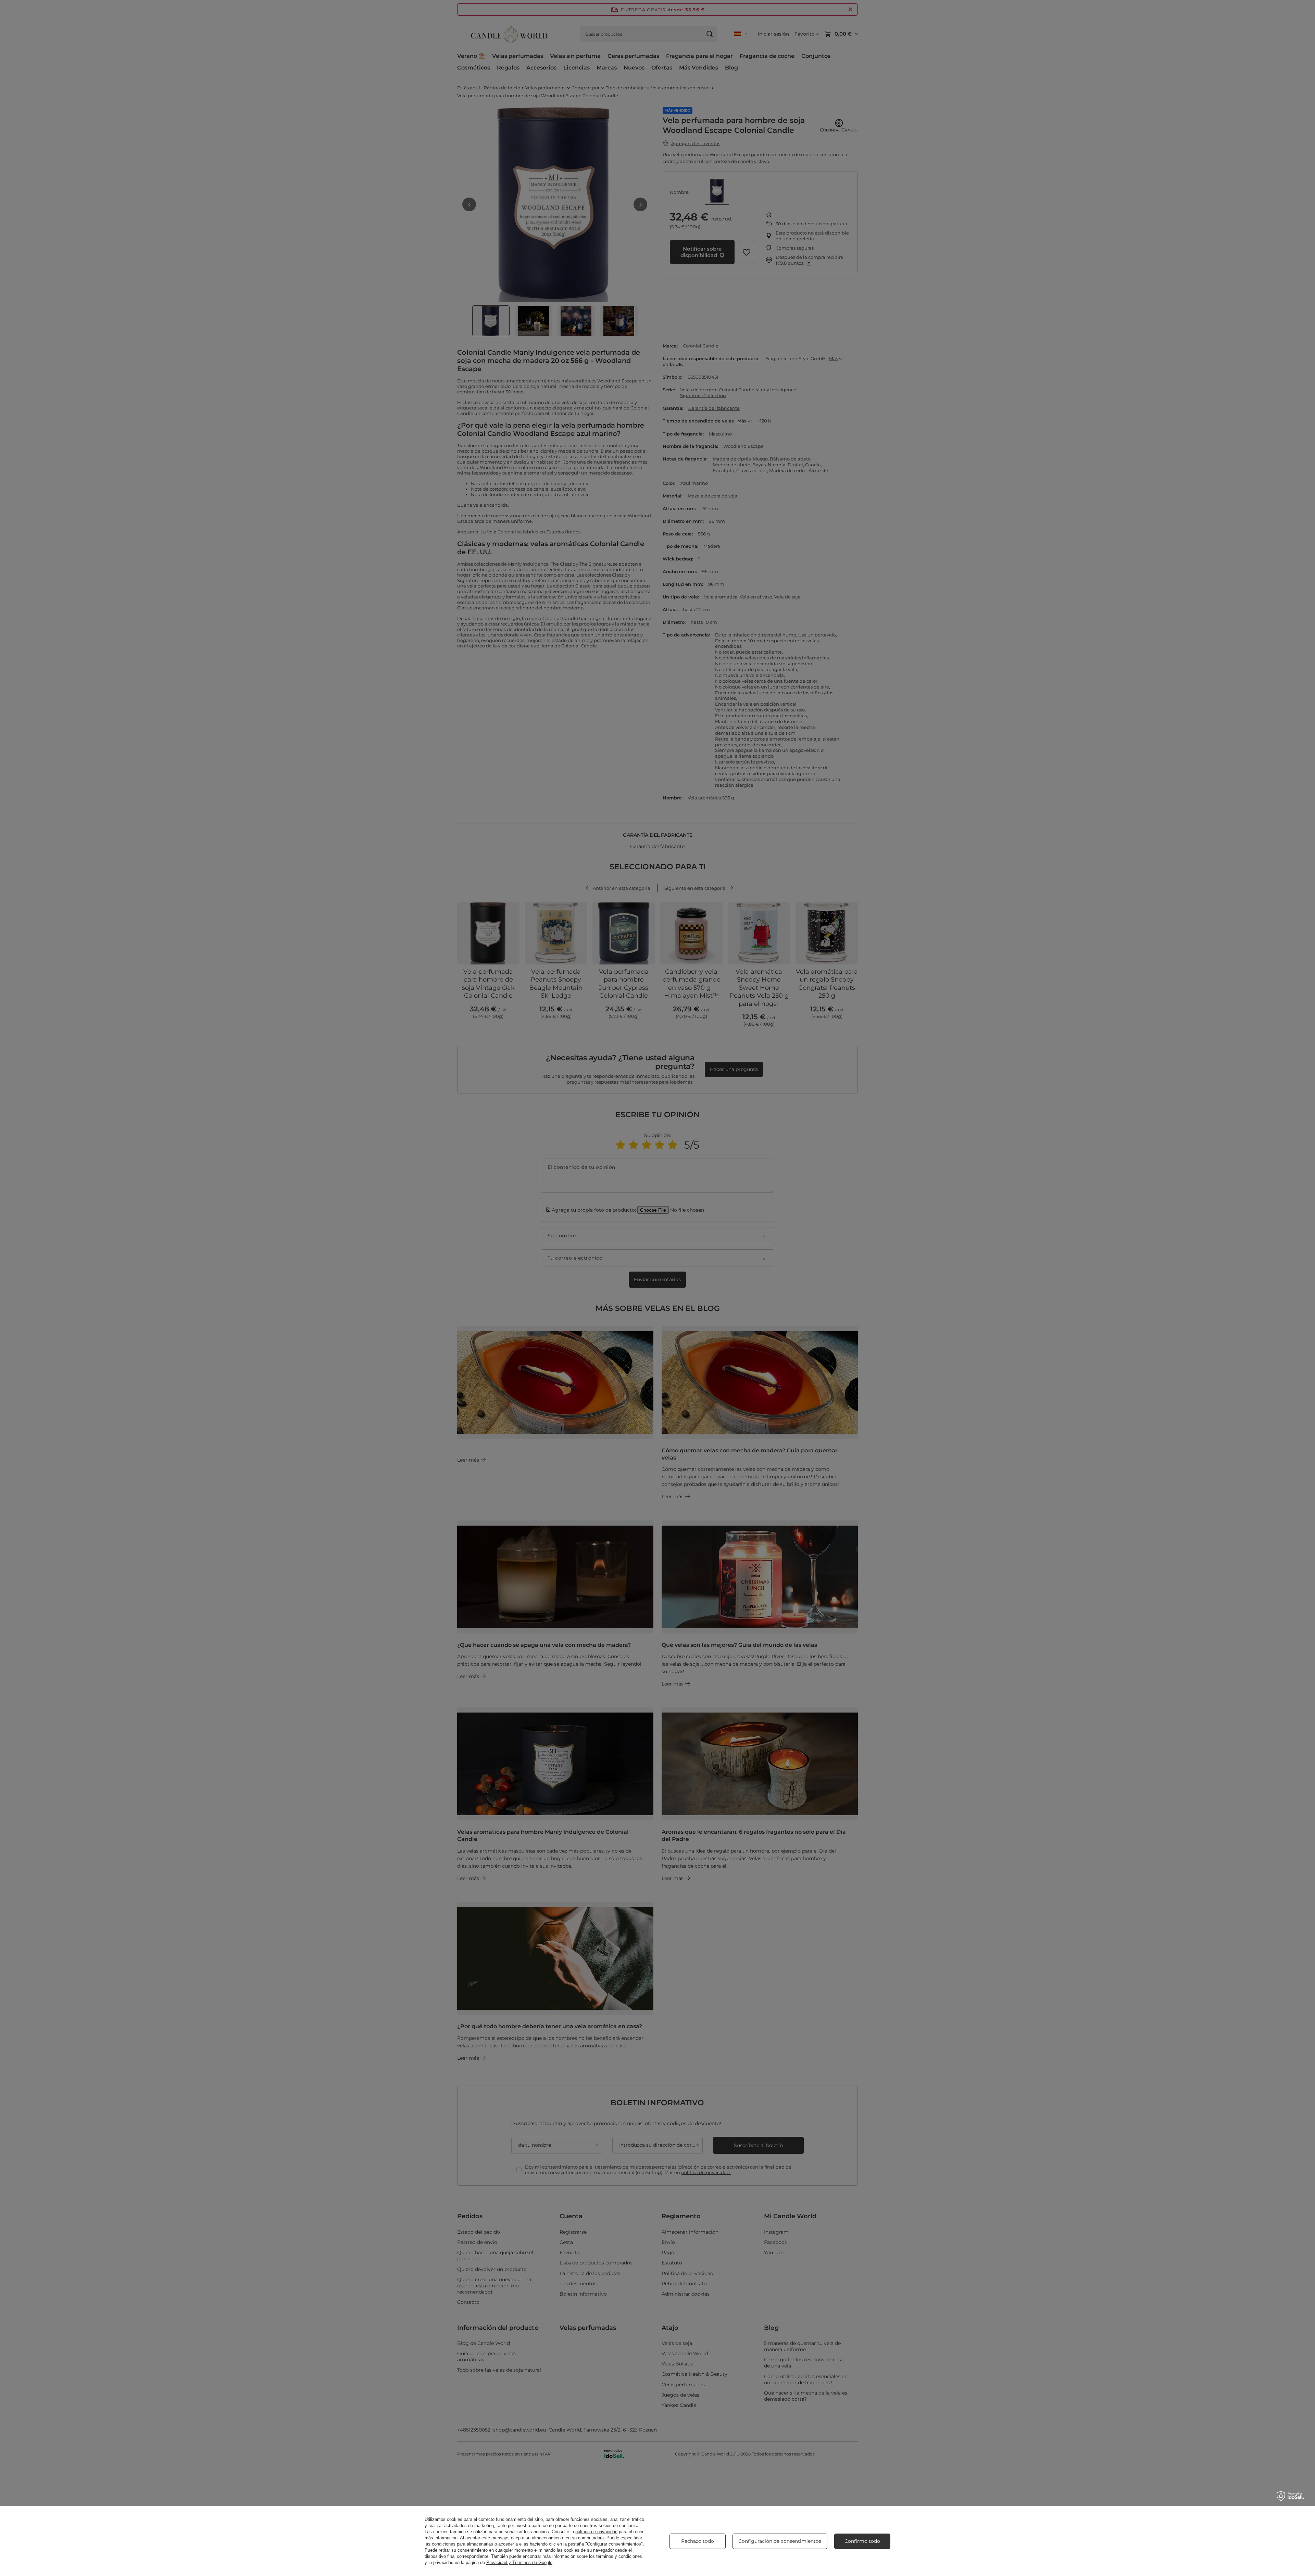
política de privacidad (596, 2532)
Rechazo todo (698, 2541)
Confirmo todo (862, 2541)
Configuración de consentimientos (780, 2541)
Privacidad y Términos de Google (519, 2562)
